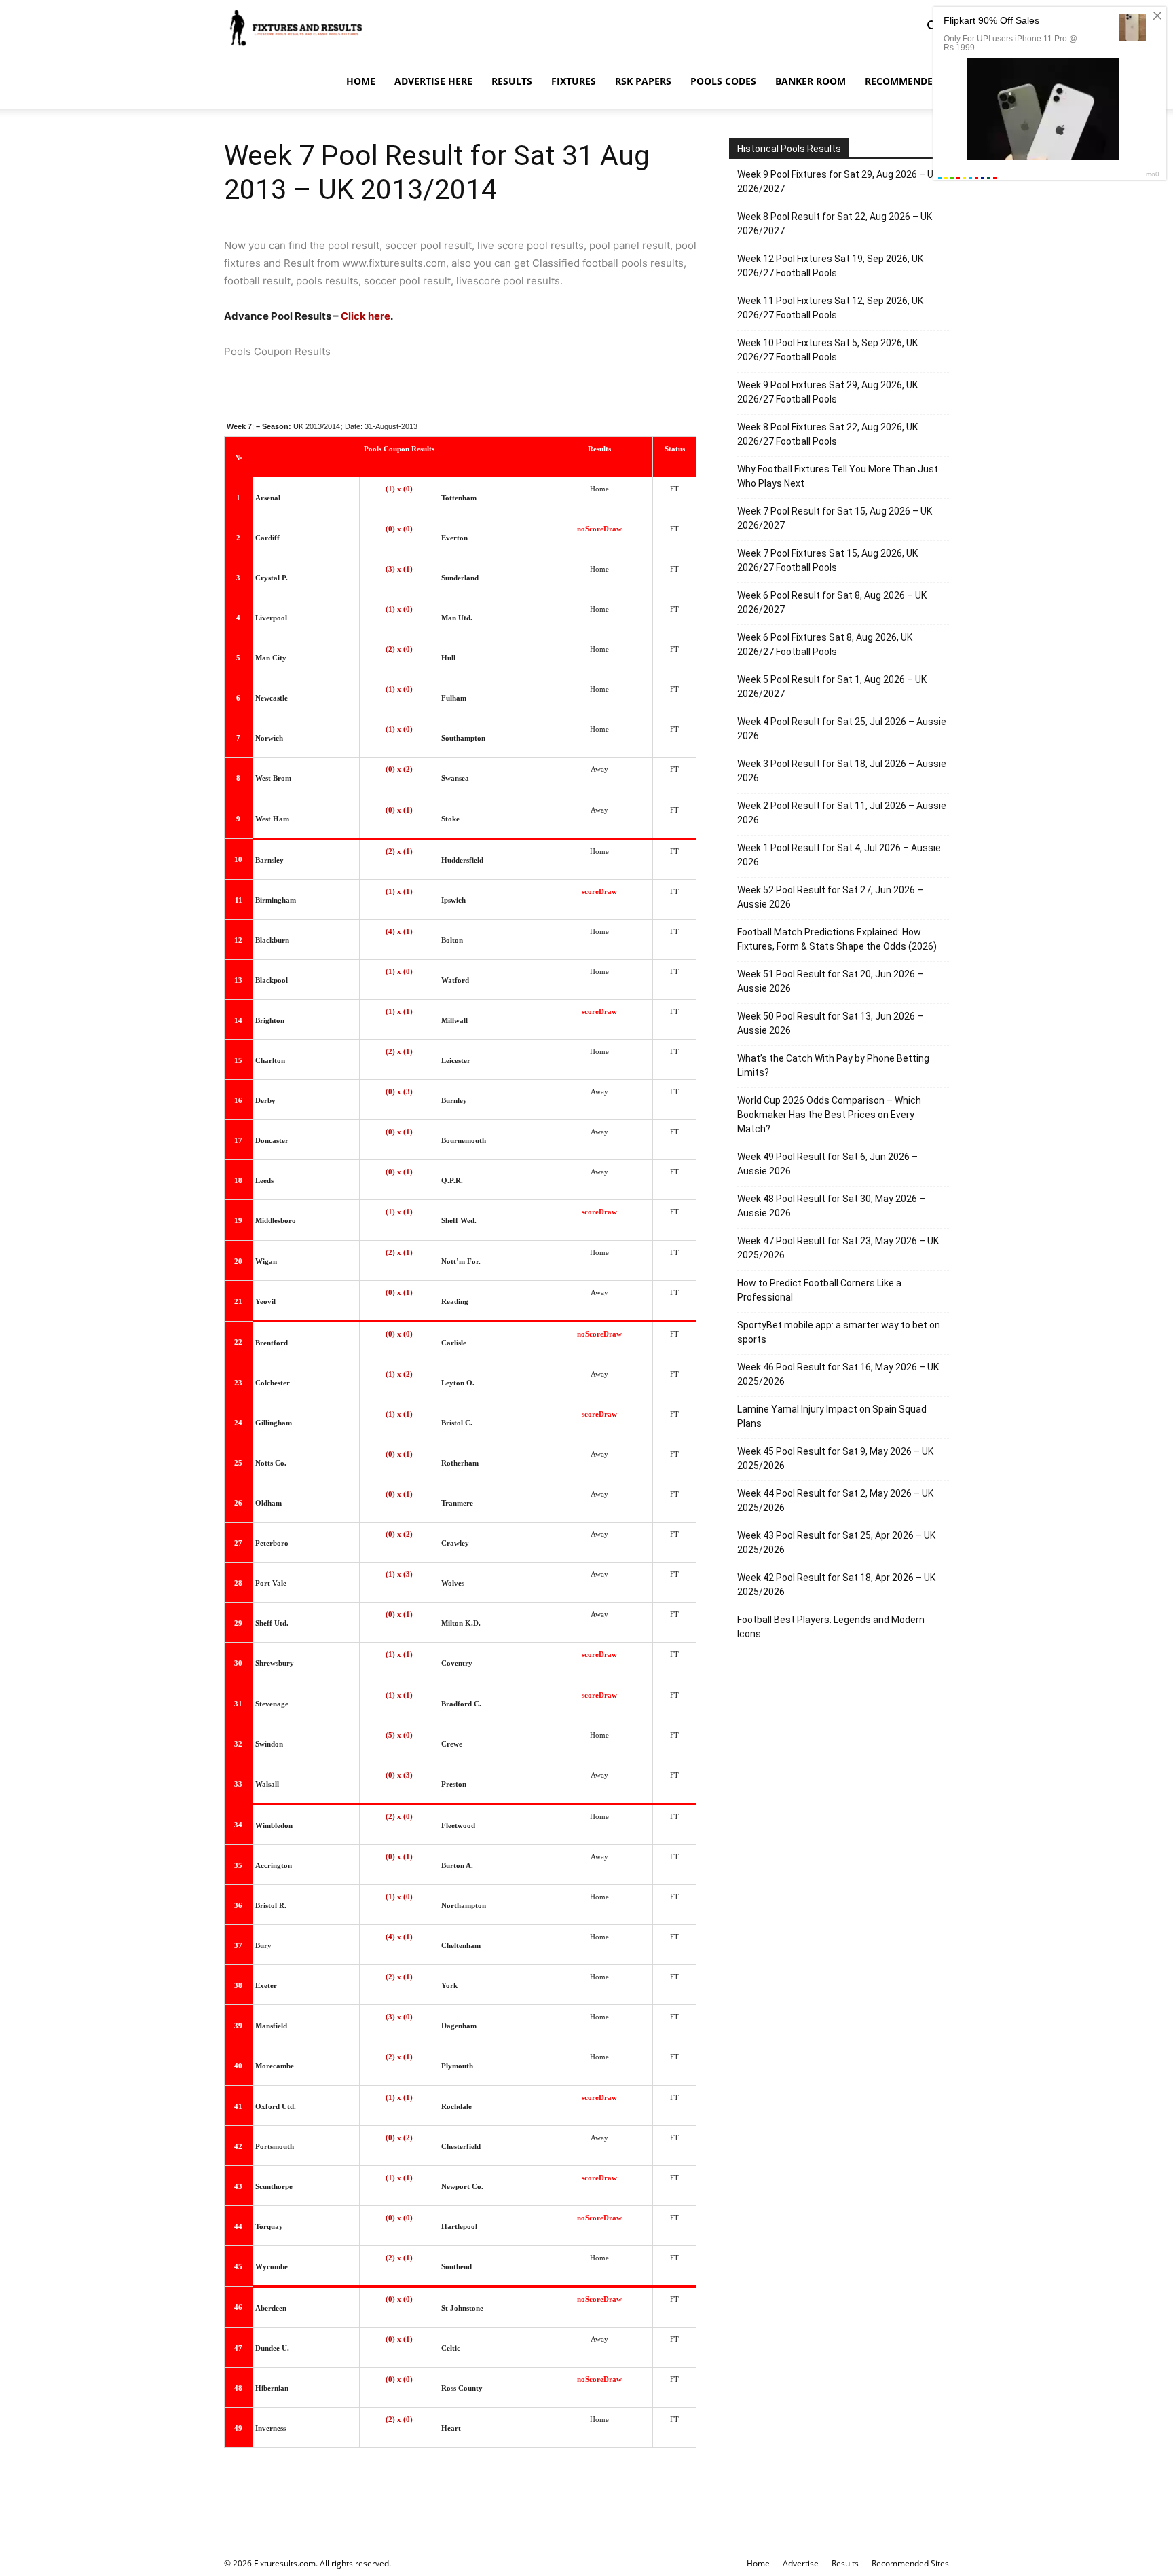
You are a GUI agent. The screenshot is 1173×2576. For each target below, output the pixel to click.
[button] (933, 28)
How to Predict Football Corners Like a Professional (819, 1290)
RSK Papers (643, 81)
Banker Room (811, 81)
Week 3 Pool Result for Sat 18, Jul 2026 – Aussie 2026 (842, 771)
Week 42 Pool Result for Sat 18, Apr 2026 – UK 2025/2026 (836, 1585)
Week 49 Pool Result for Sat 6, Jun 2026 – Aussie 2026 (827, 1164)
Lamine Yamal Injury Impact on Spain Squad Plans (832, 1416)
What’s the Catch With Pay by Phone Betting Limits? (833, 1065)
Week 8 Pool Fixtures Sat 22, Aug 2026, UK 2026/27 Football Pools (827, 434)
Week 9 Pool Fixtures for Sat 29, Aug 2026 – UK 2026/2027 (838, 182)
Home (361, 81)
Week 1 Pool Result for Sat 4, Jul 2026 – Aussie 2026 (839, 855)
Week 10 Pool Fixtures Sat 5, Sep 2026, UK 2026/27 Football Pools (827, 350)
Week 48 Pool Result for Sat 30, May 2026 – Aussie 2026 (831, 1206)
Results (512, 81)
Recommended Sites (910, 2563)
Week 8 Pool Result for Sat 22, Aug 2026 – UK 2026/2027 (835, 224)
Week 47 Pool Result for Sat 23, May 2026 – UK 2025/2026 (838, 1248)
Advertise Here (433, 81)
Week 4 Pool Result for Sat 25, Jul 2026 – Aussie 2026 (842, 729)
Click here (366, 316)
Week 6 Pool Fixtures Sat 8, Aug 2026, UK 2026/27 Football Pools (825, 645)
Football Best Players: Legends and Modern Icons (831, 1627)
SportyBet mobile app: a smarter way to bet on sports (839, 1332)
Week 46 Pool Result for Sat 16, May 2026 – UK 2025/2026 (838, 1374)
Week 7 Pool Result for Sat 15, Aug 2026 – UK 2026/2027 (835, 518)
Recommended (902, 81)
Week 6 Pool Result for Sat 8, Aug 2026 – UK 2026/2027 (832, 602)
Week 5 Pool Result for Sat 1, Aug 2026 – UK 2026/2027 (832, 687)
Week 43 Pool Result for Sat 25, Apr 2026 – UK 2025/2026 (836, 1543)
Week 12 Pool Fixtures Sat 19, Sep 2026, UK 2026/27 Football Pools (830, 266)
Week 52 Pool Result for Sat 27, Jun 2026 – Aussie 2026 (830, 897)
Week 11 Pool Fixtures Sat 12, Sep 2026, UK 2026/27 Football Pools (830, 308)
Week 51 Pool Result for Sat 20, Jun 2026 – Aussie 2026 (830, 981)
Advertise (801, 2563)
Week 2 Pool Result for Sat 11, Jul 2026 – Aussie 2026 (842, 813)
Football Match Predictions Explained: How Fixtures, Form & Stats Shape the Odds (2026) (837, 939)
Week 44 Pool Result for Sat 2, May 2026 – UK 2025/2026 (835, 1500)
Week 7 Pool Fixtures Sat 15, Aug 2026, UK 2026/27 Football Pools (827, 560)
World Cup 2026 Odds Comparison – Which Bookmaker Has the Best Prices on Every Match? (829, 1115)
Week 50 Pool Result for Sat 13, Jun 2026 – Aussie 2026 (830, 1023)
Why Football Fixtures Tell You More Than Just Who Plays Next (838, 476)
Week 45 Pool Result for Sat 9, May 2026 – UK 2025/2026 (835, 1458)
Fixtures (574, 81)
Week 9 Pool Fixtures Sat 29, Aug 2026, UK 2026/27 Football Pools (827, 392)
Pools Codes (723, 81)
